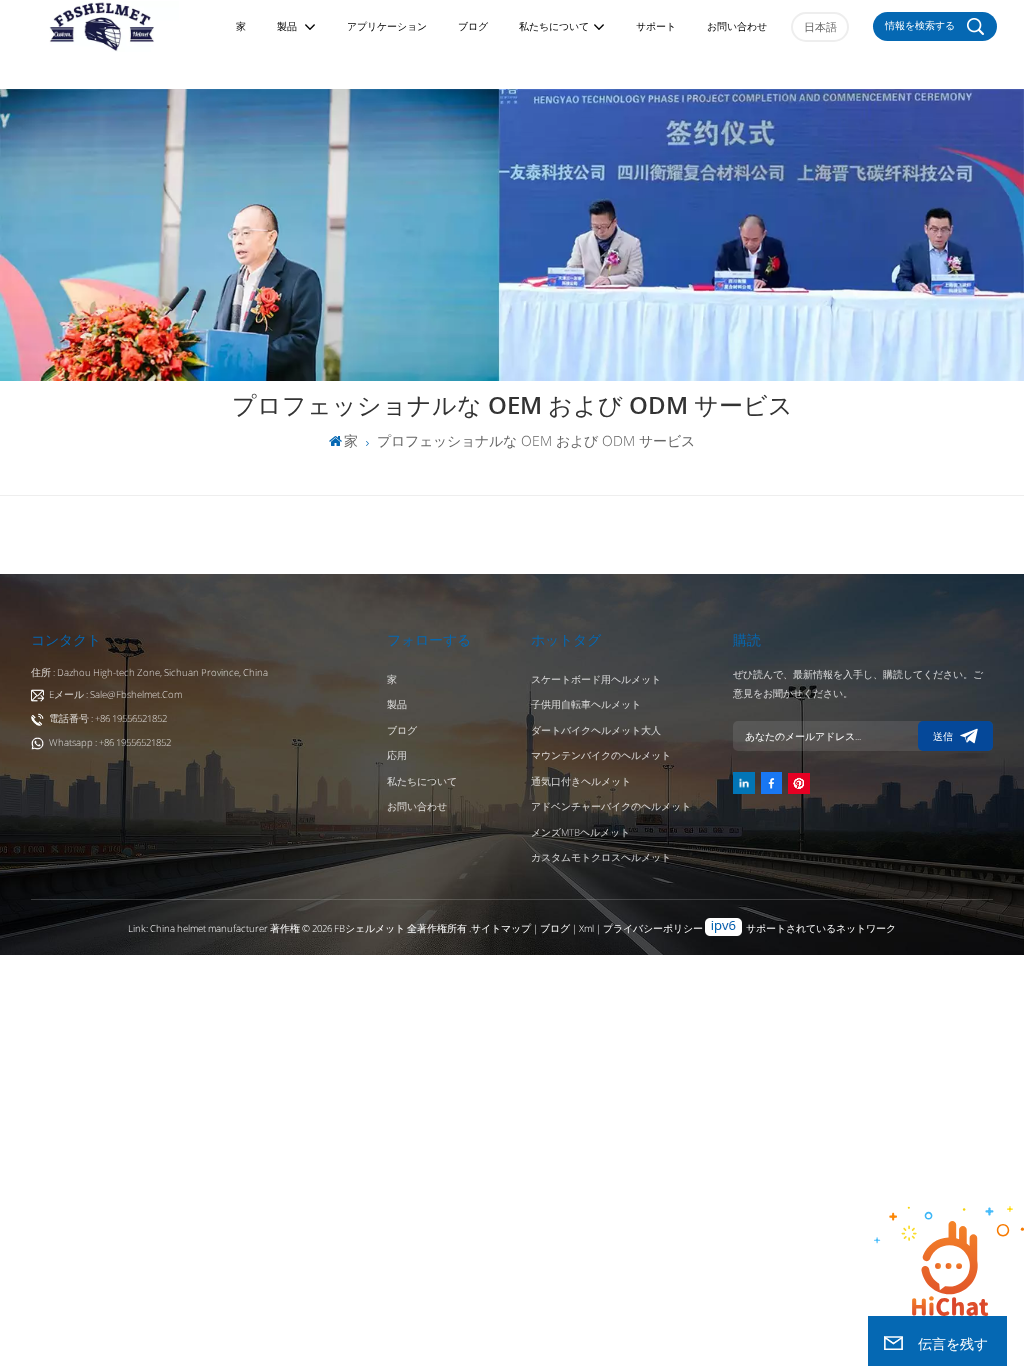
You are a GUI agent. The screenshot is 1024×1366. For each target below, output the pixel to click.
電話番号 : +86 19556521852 (108, 718)
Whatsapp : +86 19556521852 (110, 742)
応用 (397, 755)
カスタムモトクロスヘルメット (601, 857)
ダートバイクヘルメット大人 (596, 730)
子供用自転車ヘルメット (586, 704)
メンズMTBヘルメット (580, 832)
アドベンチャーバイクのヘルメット (611, 806)
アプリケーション (387, 26)
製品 (288, 26)
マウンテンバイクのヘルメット (601, 755)
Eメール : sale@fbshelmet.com (115, 694)
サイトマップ (502, 928)
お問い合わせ (737, 26)
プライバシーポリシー (653, 928)
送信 (943, 736)
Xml (586, 928)
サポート (656, 26)
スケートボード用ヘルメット (596, 679)
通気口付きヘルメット (581, 781)
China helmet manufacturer (209, 928)
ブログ (473, 26)
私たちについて (554, 26)
